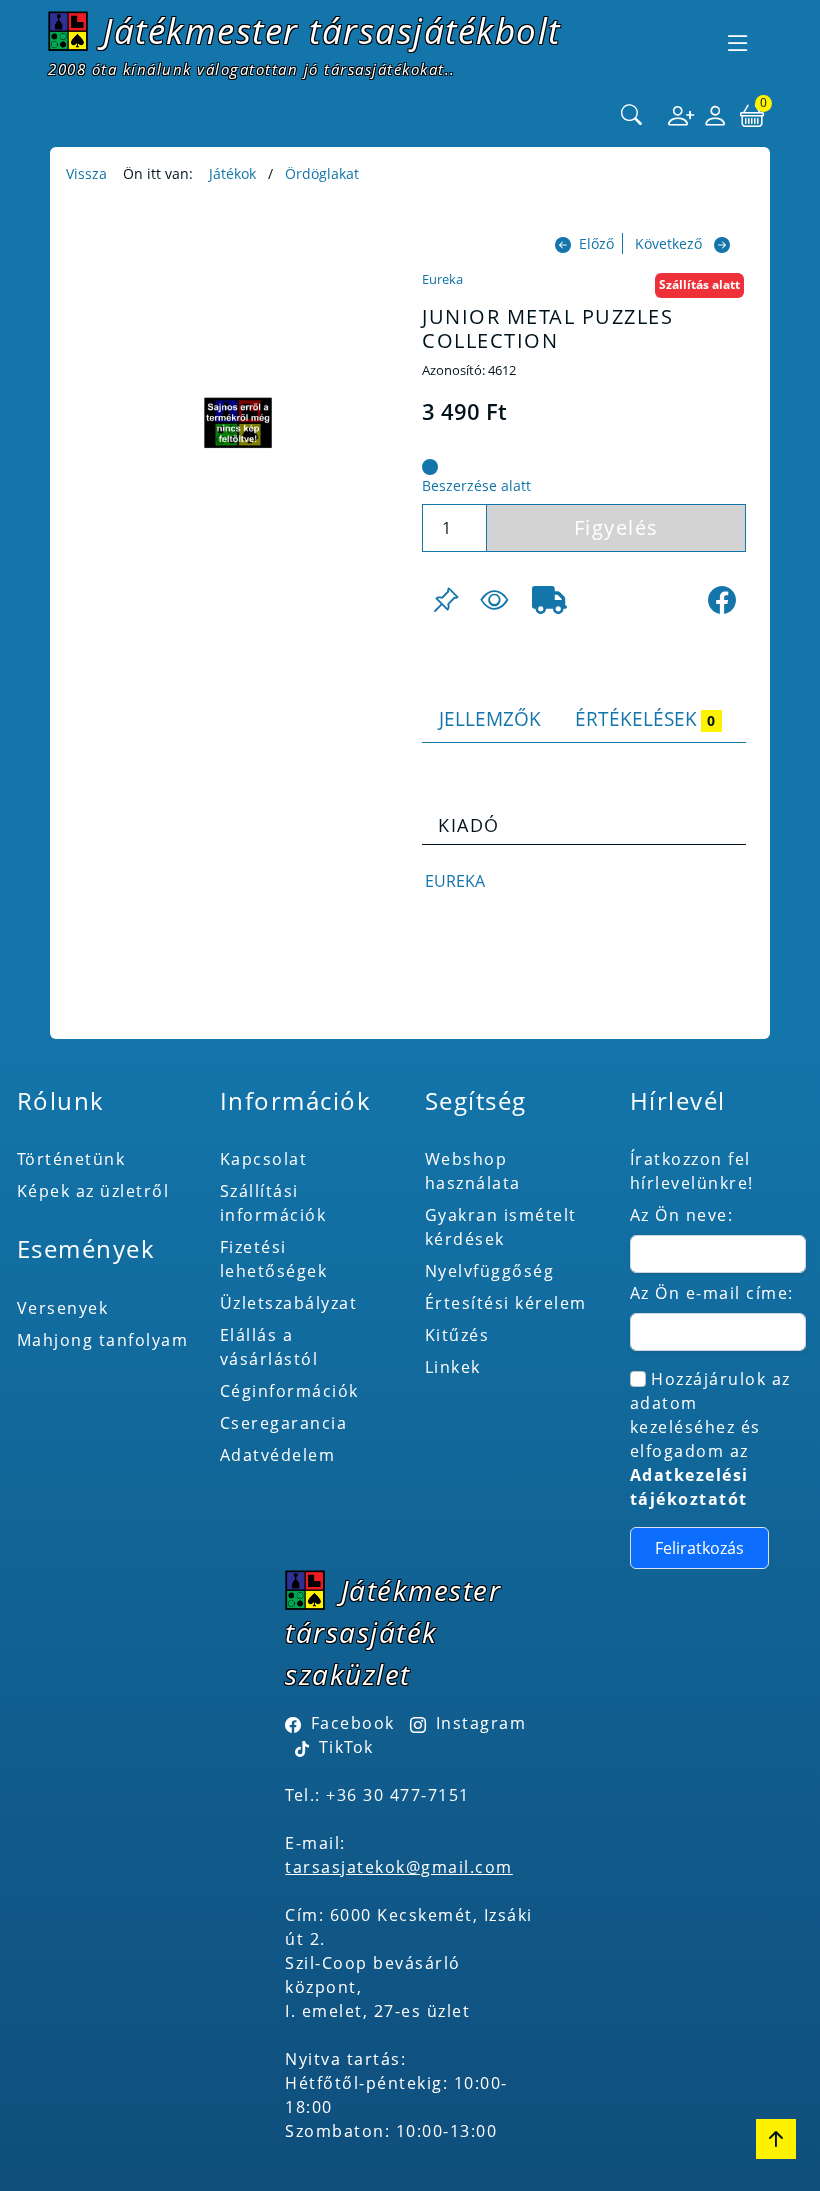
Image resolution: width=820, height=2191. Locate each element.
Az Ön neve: (682, 1215)
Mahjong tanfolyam (103, 1340)
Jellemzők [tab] (490, 718)
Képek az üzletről (93, 1191)
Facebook (353, 1723)
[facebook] (722, 600)
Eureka (442, 279)
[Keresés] (632, 116)
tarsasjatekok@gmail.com (399, 1867)
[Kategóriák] (738, 43)
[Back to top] (776, 2139)
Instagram (481, 1723)
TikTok (343, 1747)
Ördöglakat (322, 173)
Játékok (232, 173)
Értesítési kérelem (506, 1303)
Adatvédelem (278, 1455)
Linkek (453, 1367)
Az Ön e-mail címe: (712, 1293)
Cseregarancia (284, 1423)
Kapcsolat (264, 1159)
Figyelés (616, 527)
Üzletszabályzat (289, 1303)
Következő (668, 243)
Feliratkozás (699, 1548)
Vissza (86, 173)
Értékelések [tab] (645, 718)
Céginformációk (289, 1391)
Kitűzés (457, 1335)
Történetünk (71, 1159)
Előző (596, 243)
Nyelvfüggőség (490, 1271)
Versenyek (63, 1308)
